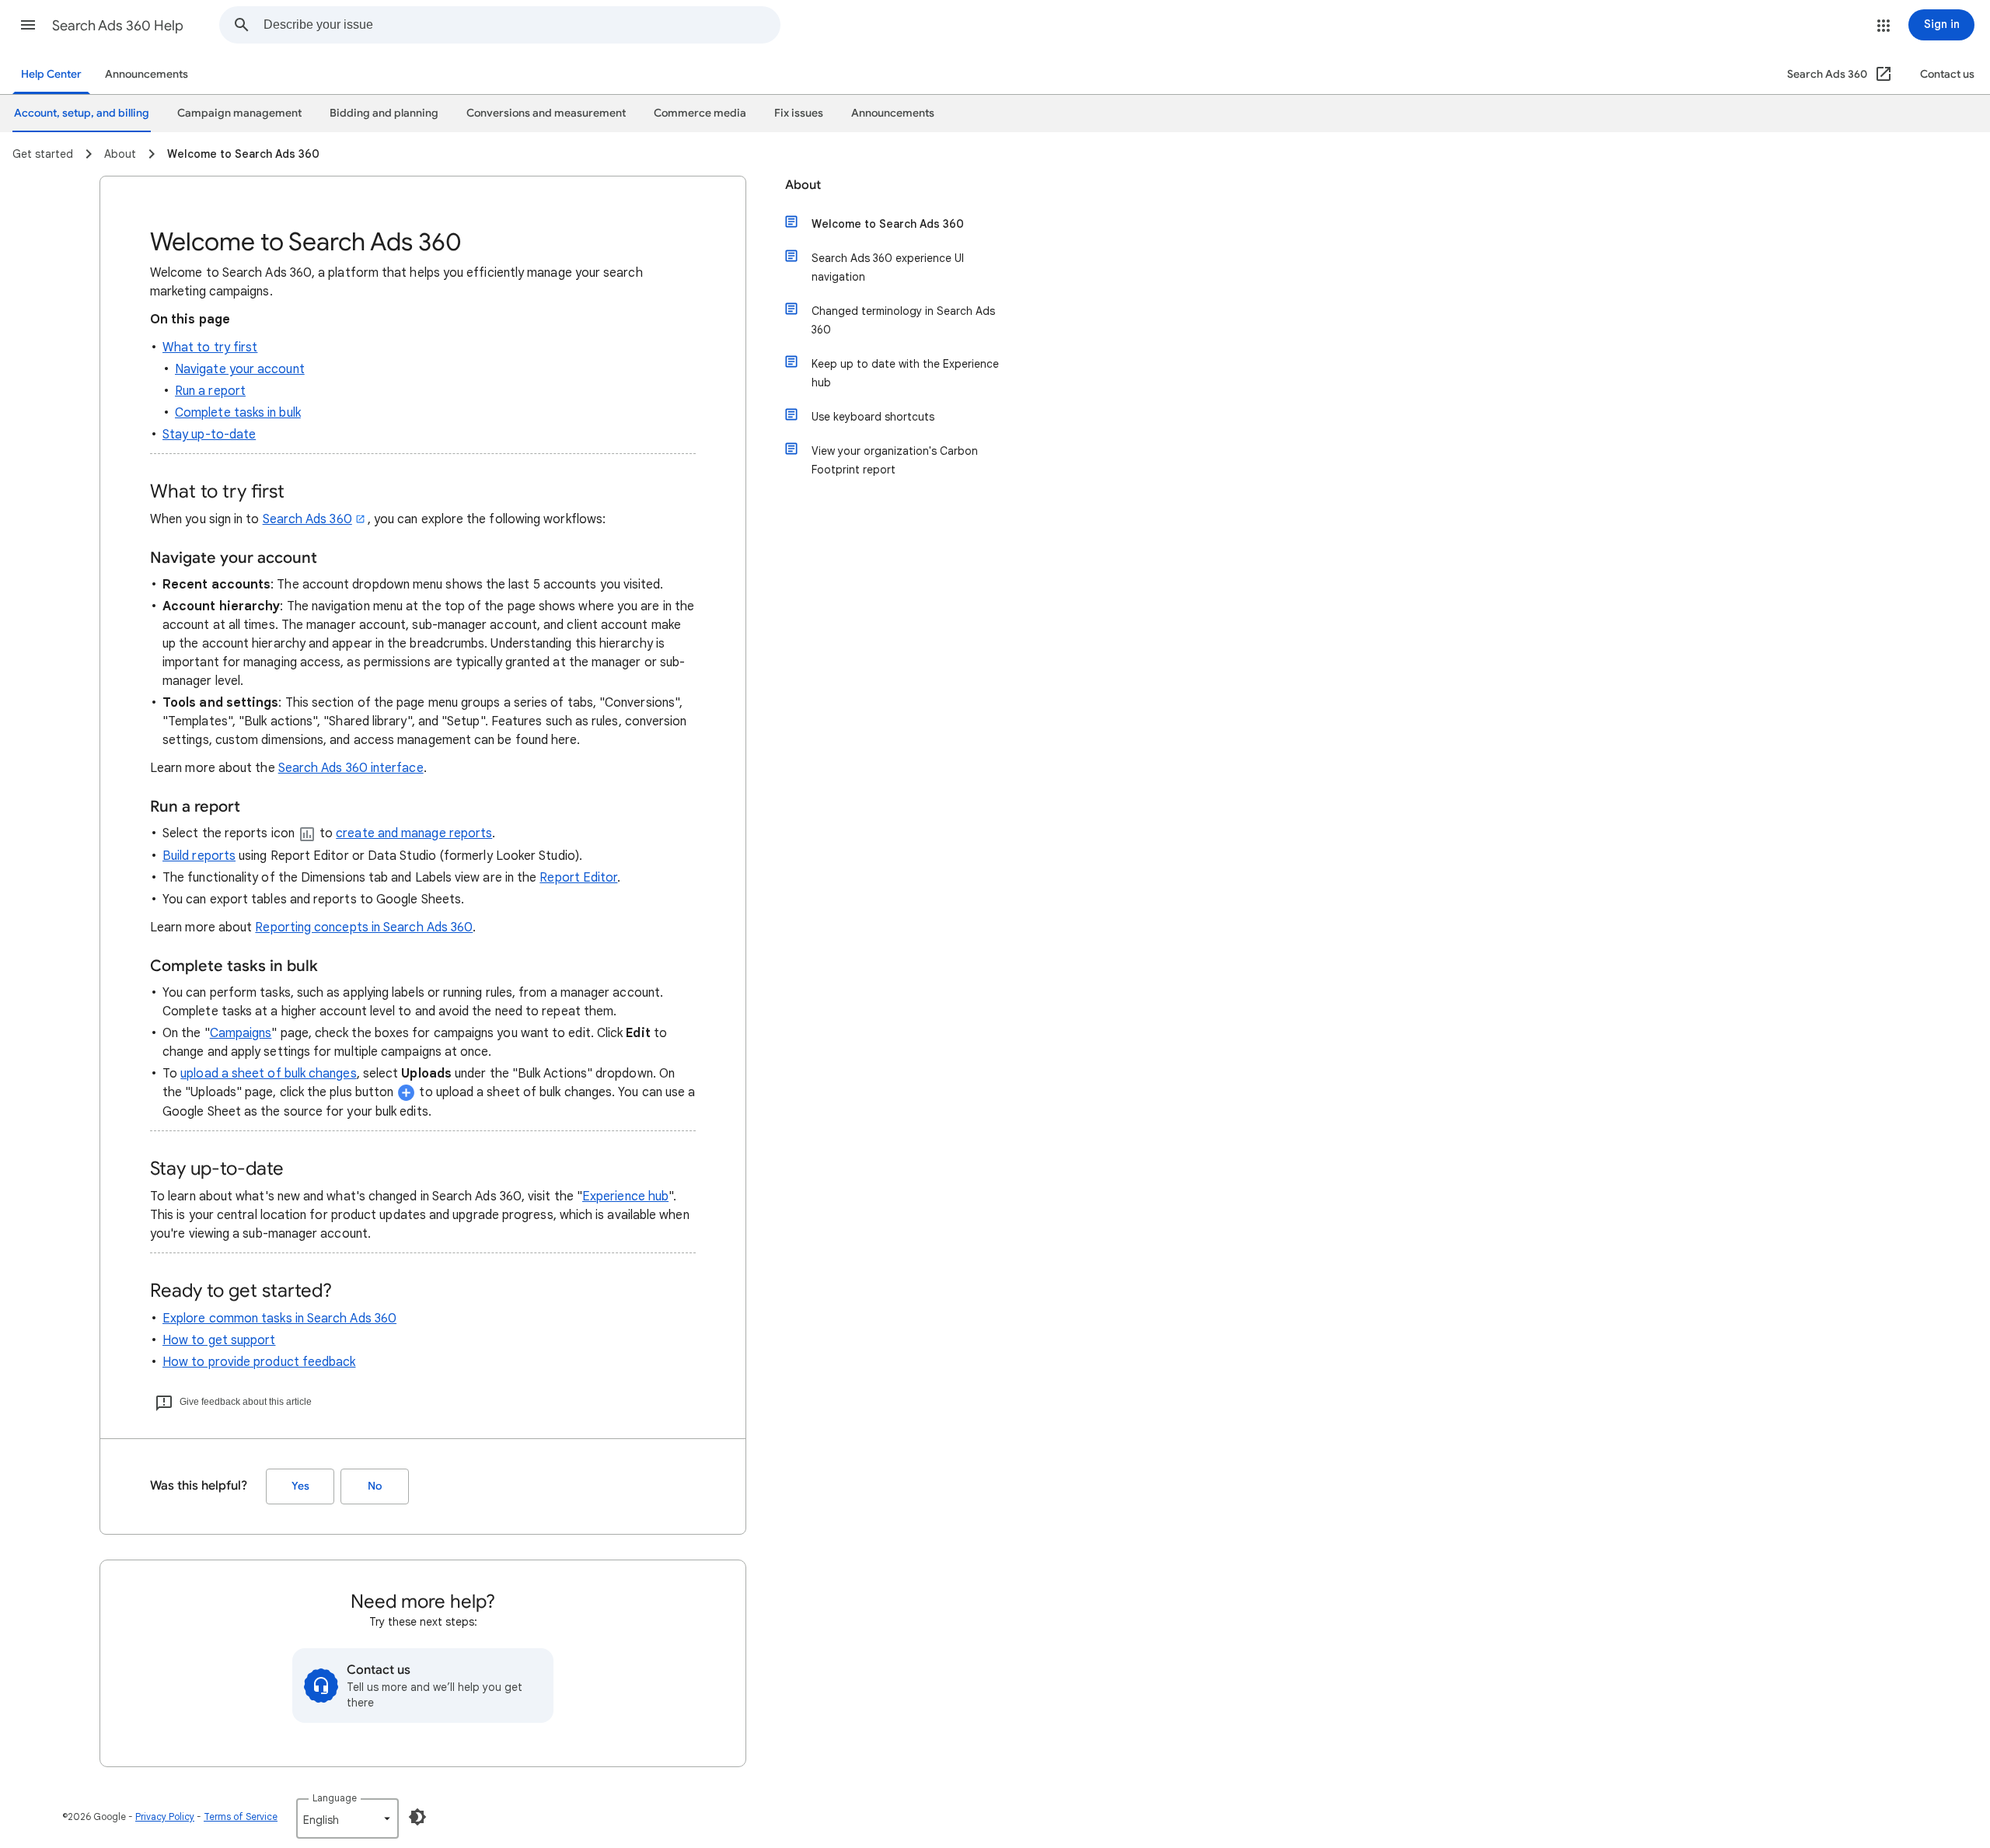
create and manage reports (414, 833)
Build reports (199, 856)
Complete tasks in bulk (238, 413)
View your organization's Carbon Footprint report (895, 460)
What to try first (210, 348)
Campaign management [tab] (239, 113)
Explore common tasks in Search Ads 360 (279, 1319)
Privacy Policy (165, 1817)
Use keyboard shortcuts (873, 417)
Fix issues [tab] (799, 113)
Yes (300, 1486)
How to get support (219, 1340)
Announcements (147, 74)
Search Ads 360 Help (118, 26)
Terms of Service (241, 1817)
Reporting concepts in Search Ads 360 (364, 927)
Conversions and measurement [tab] (546, 113)
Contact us (1947, 74)
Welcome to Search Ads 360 (888, 224)
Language (335, 1798)
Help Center (51, 74)
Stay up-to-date (209, 435)
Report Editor (578, 878)
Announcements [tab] (893, 113)
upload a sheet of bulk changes (268, 1074)
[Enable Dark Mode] (417, 1817)
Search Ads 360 (307, 519)
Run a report (210, 391)
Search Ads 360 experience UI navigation (888, 267)
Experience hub (625, 1196)
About (803, 185)
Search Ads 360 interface (351, 768)
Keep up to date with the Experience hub (905, 373)
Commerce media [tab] (700, 113)
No (375, 1486)
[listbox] (347, 1818)
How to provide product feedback (259, 1362)
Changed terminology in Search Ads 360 (903, 320)
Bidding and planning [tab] (384, 113)
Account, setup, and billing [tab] (82, 113)
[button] (28, 25)
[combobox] (522, 25)
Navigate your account (240, 369)
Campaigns (241, 1033)
